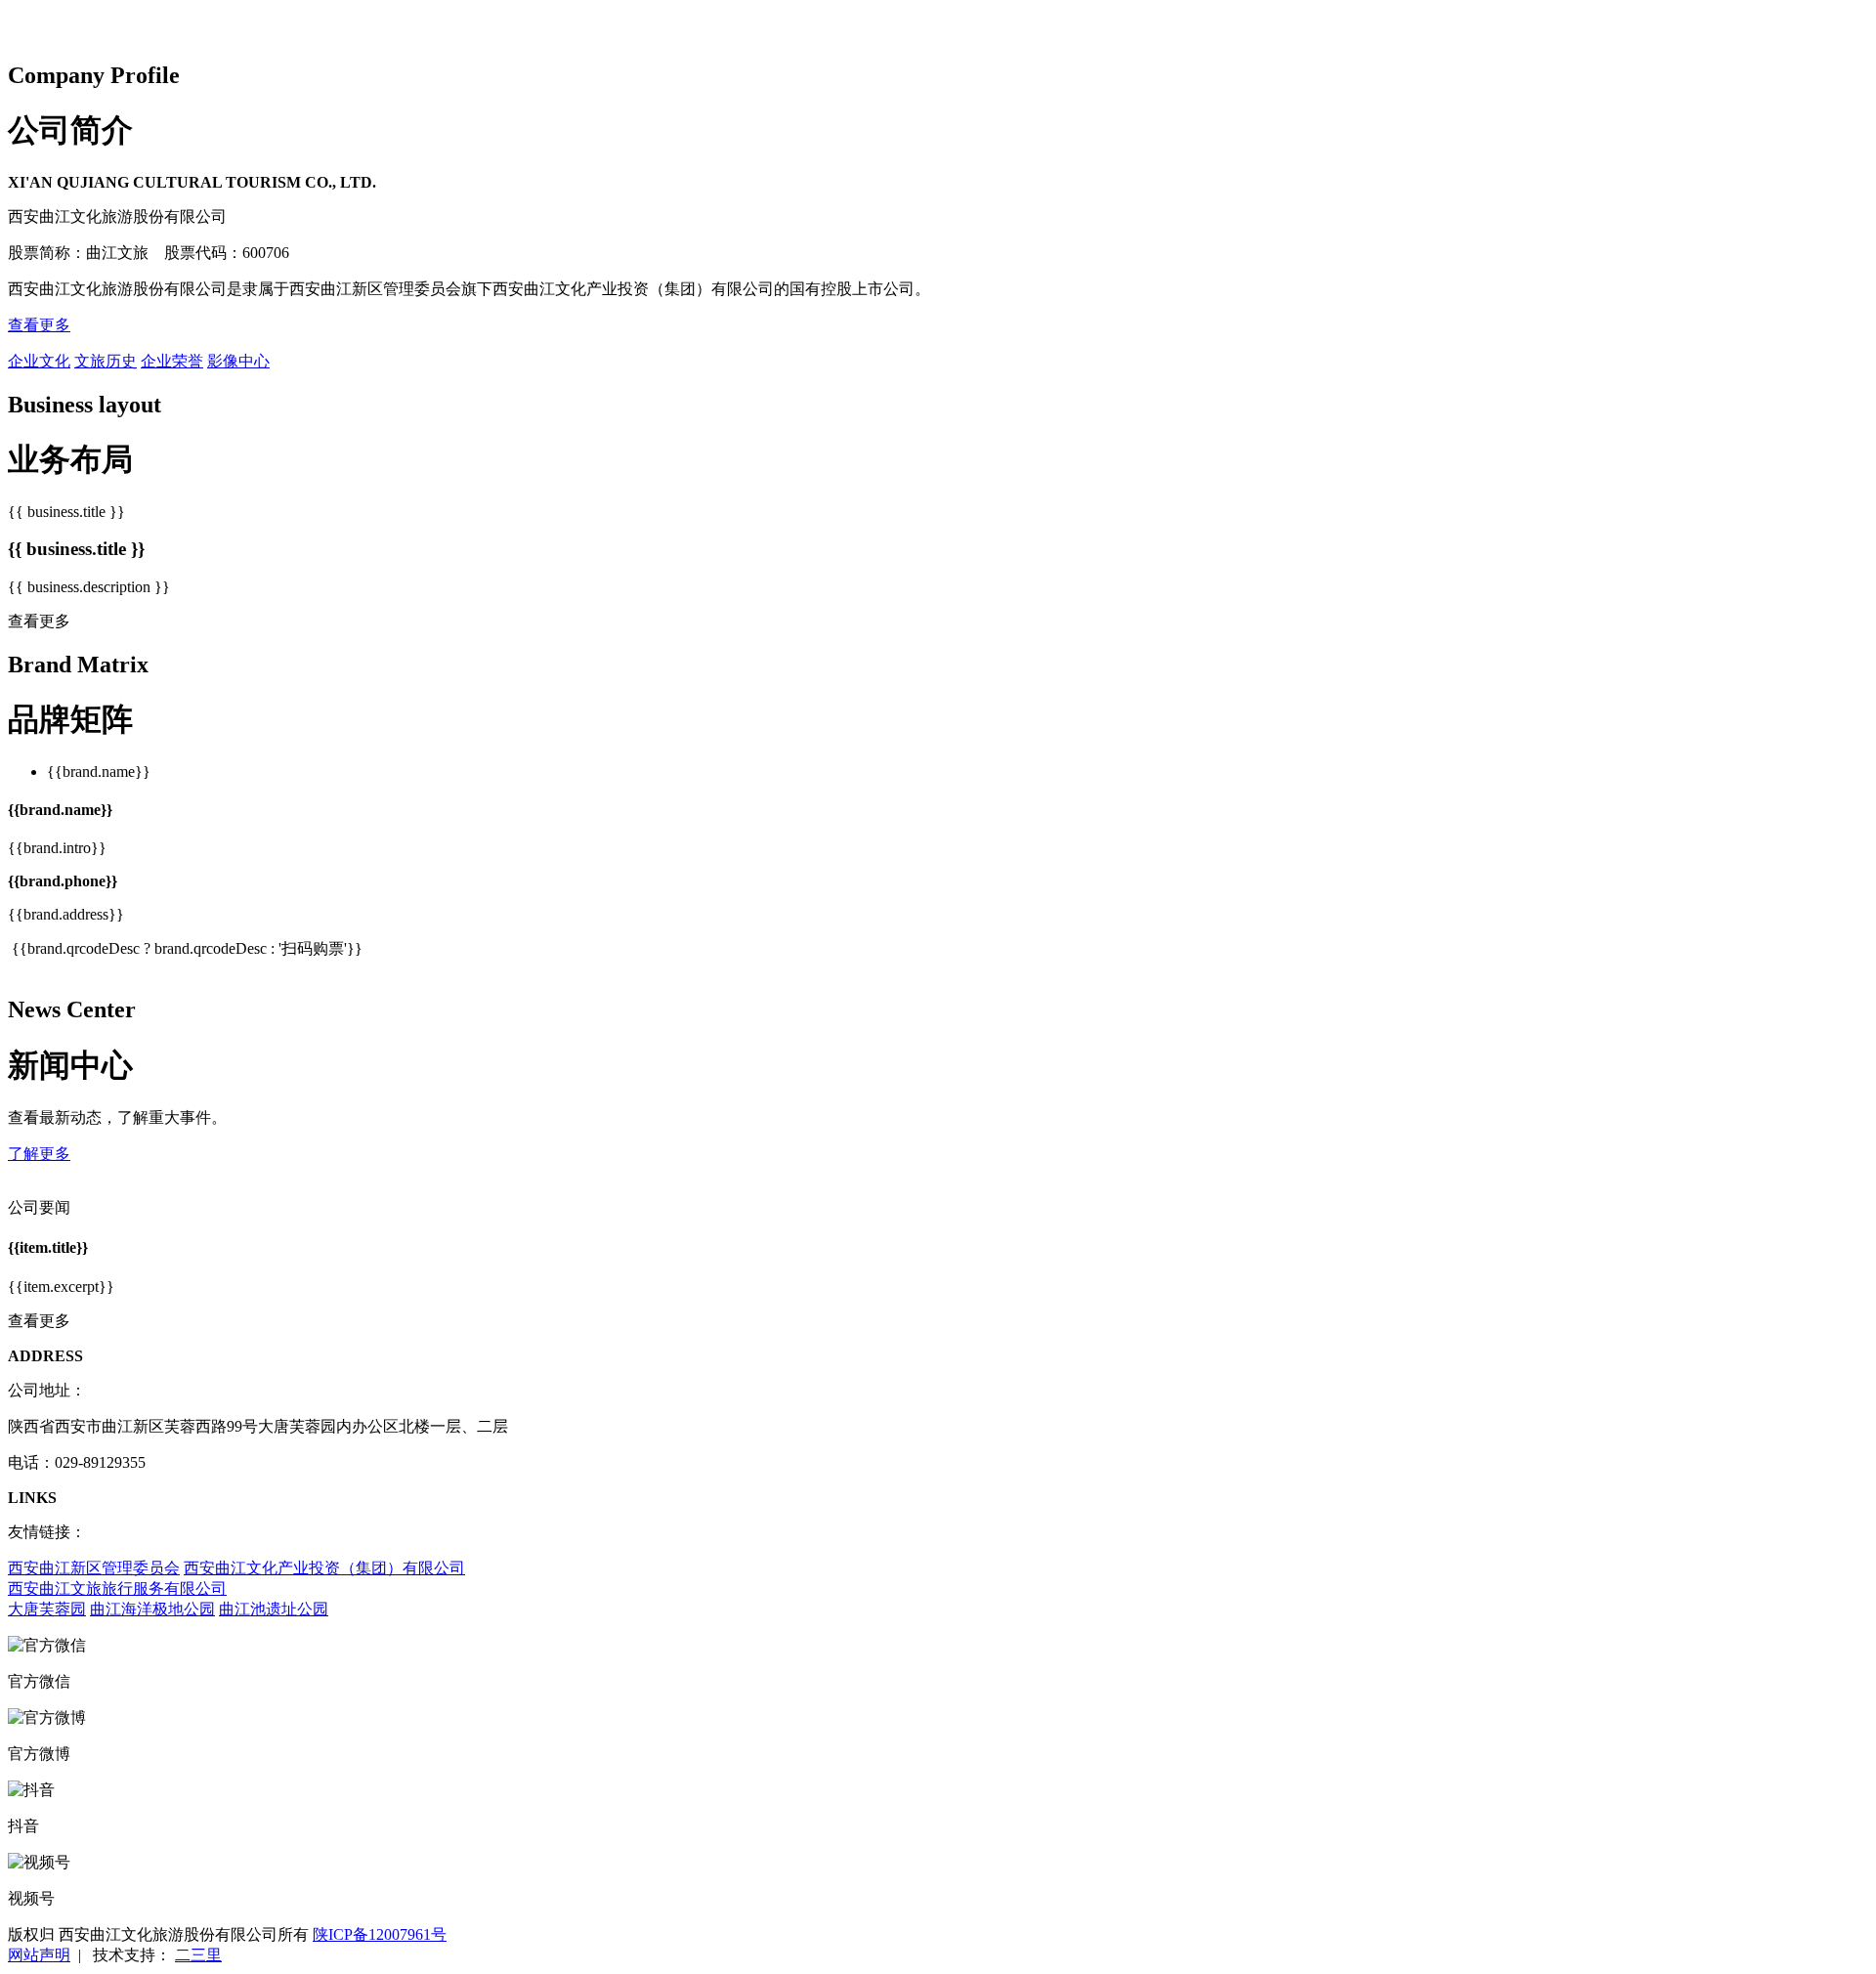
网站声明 (39, 1955)
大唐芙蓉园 (47, 1609)
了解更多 (39, 1154)
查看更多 (39, 325)
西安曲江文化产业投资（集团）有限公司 (324, 1568)
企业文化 (39, 361)
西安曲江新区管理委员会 (94, 1568)
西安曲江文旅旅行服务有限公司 (117, 1588)
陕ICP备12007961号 (380, 1934)
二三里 (198, 1955)
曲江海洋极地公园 (152, 1609)
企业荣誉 (172, 361)
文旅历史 (106, 361)
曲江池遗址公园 (274, 1609)
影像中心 (238, 361)
